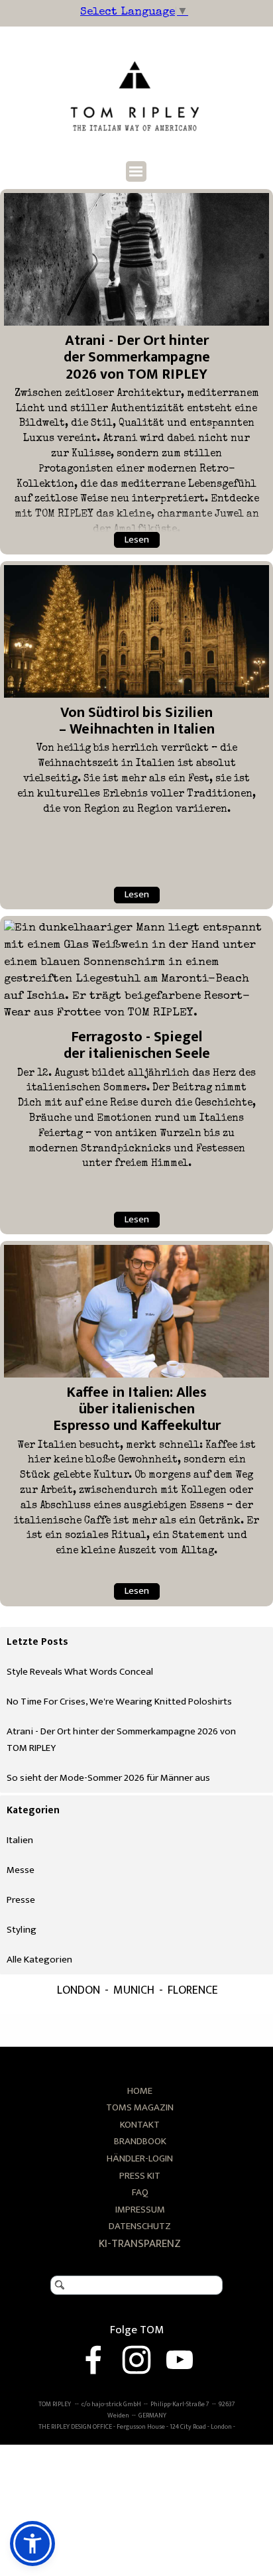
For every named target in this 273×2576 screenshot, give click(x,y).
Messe (21, 1870)
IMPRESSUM (140, 2210)
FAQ (140, 2192)
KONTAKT (140, 2125)
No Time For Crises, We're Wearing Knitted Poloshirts (119, 1702)
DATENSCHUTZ (140, 2226)
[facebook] (93, 2360)
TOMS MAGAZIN (140, 2107)
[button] (32, 2544)
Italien (20, 1840)
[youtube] (180, 2360)
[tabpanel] (140, 2177)
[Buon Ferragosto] (136, 971)
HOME (140, 2091)
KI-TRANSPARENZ (140, 2244)
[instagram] (136, 2360)
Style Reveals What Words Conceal (80, 1672)
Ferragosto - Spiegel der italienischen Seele (137, 1045)
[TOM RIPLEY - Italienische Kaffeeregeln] (136, 1311)
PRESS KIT (140, 2176)
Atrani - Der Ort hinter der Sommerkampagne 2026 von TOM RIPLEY (137, 357)
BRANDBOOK (140, 2141)
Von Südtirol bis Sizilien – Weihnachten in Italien (137, 721)
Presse (21, 1900)
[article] (136, 372)
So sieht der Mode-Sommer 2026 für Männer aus (108, 1778)
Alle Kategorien (39, 1960)
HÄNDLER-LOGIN (140, 2158)
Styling (22, 1930)
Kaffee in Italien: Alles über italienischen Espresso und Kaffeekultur (137, 1409)
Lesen (137, 540)
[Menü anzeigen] (136, 171)
